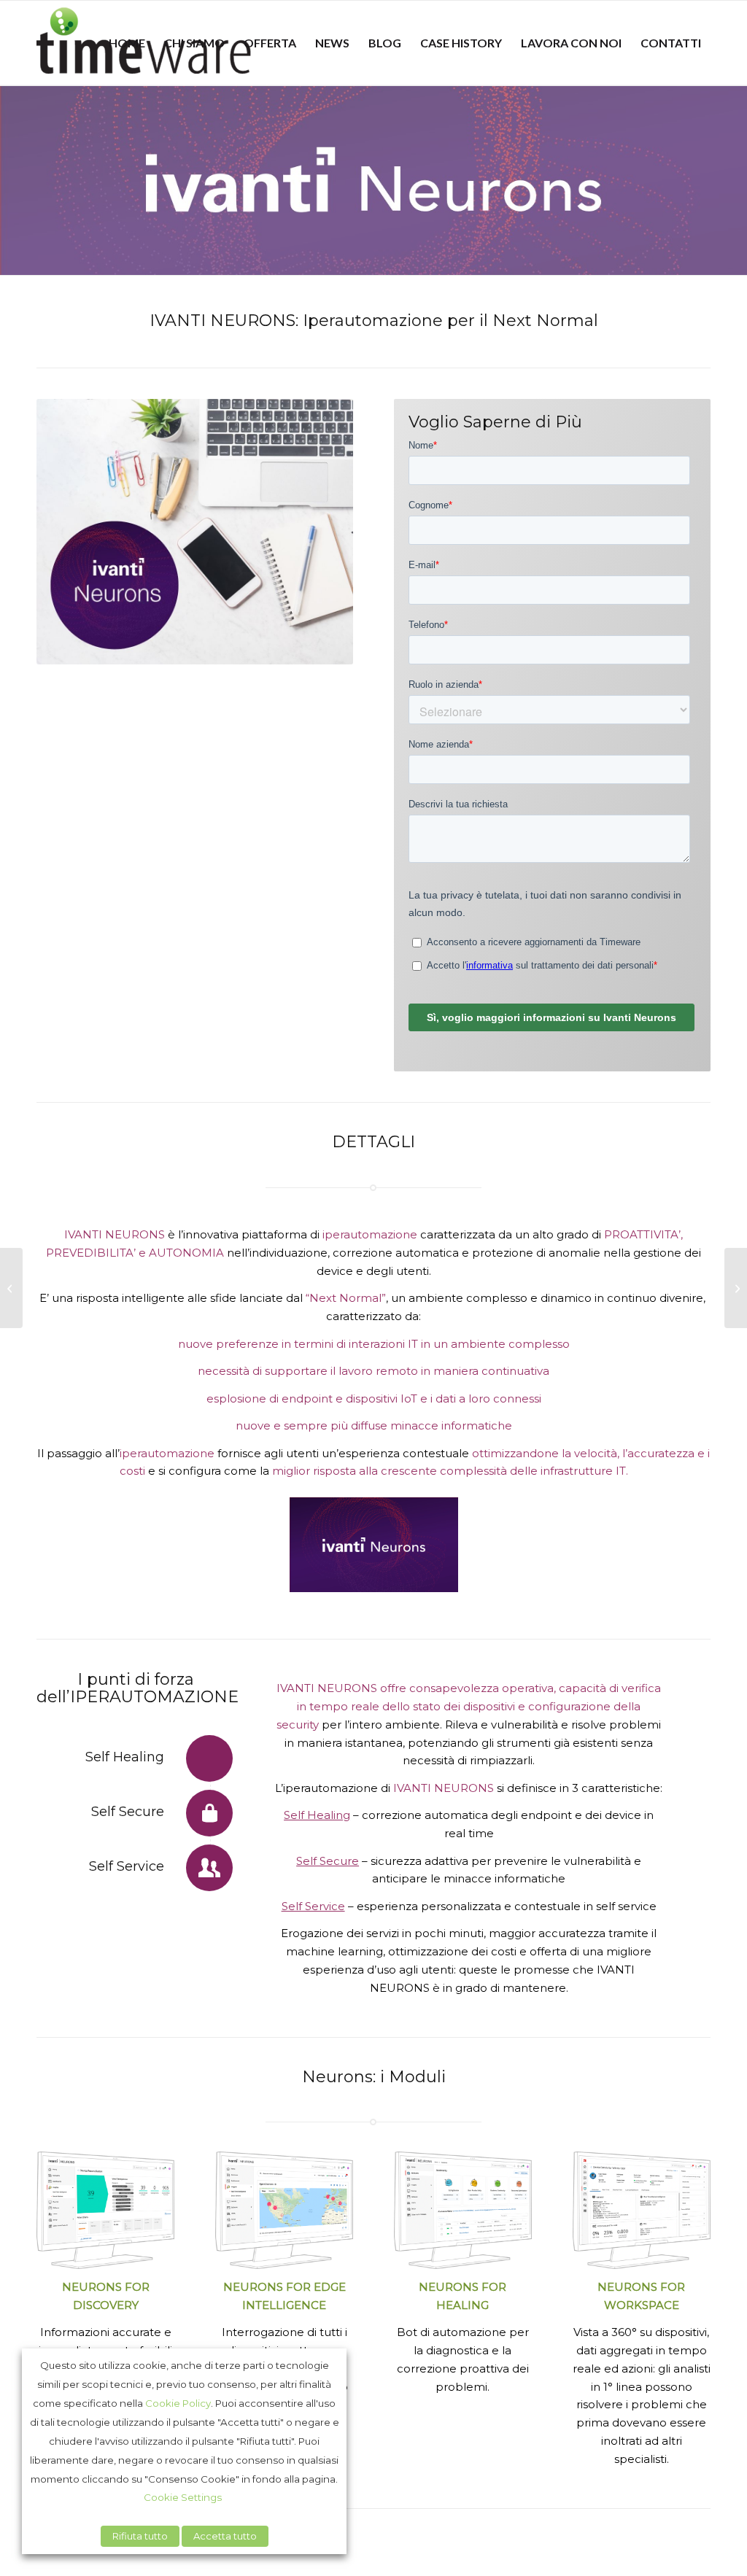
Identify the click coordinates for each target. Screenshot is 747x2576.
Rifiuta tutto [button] (140, 2536)
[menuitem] (127, 43)
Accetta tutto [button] (225, 2536)
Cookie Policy (178, 2403)
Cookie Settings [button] (183, 2497)
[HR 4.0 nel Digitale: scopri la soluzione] (736, 1288)
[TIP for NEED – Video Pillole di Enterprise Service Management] (11, 1288)
